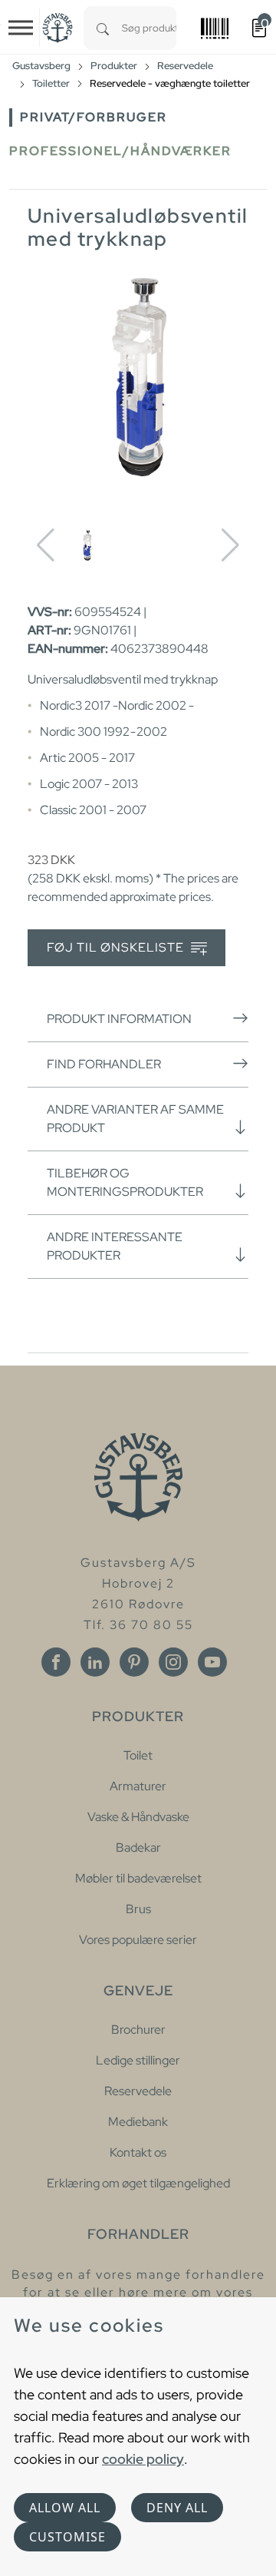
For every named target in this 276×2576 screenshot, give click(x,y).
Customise (67, 2537)
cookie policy (143, 2459)
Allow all (65, 2508)
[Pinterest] (134, 1662)
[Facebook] (56, 1662)
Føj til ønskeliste (117, 947)
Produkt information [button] (119, 1019)
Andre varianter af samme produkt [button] (135, 1119)
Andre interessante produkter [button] (115, 1246)
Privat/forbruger (94, 117)
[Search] (103, 28)
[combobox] (149, 28)
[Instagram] (173, 1662)
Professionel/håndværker (120, 151)
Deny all (177, 2508)
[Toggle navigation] (21, 28)
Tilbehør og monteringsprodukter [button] (125, 1182)
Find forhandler (104, 1064)
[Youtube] (212, 1662)
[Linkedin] (95, 1662)
